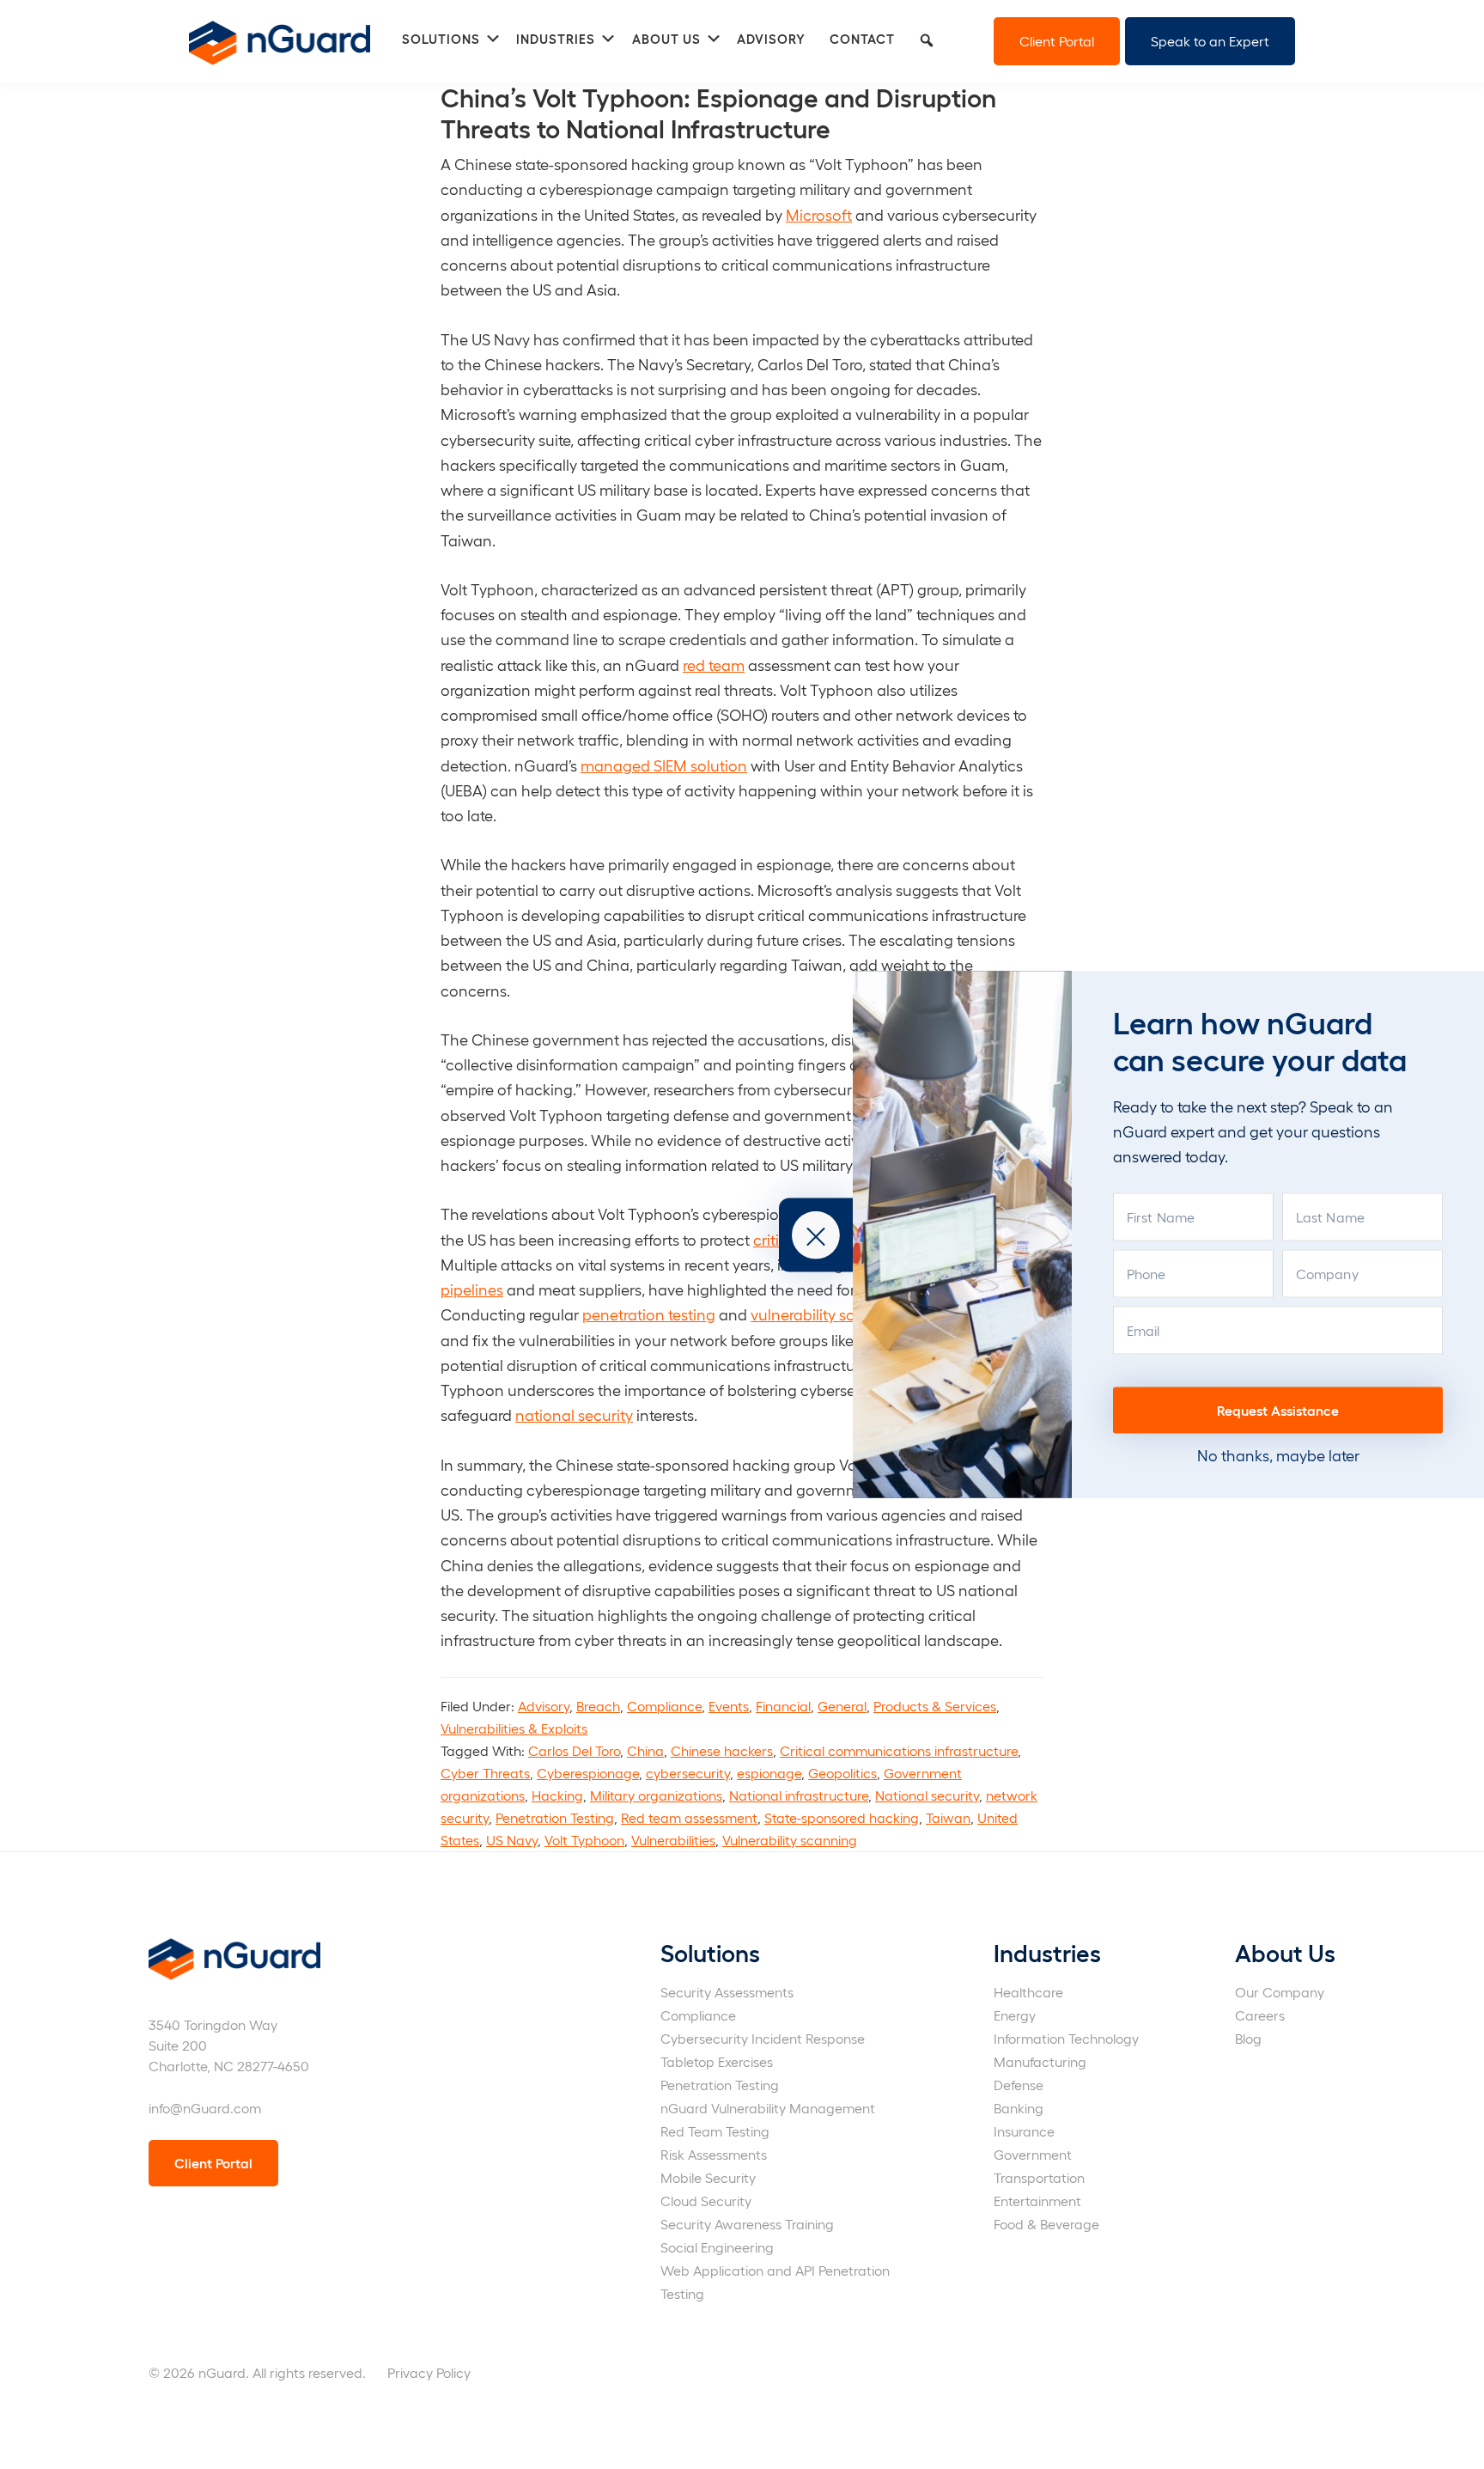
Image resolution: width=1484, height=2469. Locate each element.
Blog (1248, 2038)
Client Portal (1057, 41)
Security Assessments (727, 1992)
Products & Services (935, 1706)
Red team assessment (689, 1817)
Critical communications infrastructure (899, 1750)
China (645, 1750)
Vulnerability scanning (790, 1840)
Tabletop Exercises (717, 2061)
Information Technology (1066, 2038)
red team (714, 664)
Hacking (557, 1795)
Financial (783, 1706)
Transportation (1039, 2177)
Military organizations (656, 1795)
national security (574, 1414)
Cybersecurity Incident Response (763, 2038)
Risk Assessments (714, 2154)
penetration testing (649, 1314)
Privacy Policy (429, 2372)
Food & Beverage (1046, 2224)
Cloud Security (706, 2201)
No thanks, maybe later (1278, 1455)
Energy (1015, 2015)
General (842, 1706)
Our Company (1280, 1992)
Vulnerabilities (673, 1840)
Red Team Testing (715, 2131)
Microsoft (819, 214)
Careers (1260, 2015)
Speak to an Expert (1210, 41)
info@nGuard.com (205, 2108)
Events (729, 1706)
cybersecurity (688, 1773)
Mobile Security (708, 2177)
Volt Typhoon (584, 1840)
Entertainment (1037, 2201)
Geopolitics (842, 1773)
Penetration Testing (555, 1817)
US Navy (512, 1840)
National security (927, 1795)
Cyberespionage (588, 1773)
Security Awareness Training (747, 2224)
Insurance (1024, 2131)
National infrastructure (799, 1795)
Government (1033, 2154)
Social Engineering (717, 2247)
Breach (598, 1706)
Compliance (664, 1706)
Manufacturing (1040, 2061)
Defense (1019, 2085)
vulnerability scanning (828, 1314)
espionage (769, 1773)
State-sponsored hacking (842, 1817)
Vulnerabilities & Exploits (514, 1728)
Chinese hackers (722, 1750)
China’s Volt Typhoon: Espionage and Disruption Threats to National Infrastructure (718, 112)
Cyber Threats (485, 1773)
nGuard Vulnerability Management (768, 2108)
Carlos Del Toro (574, 1750)
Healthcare (1028, 1992)
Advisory (544, 1706)
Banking (1019, 2108)
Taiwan (948, 1817)
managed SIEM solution (664, 765)
